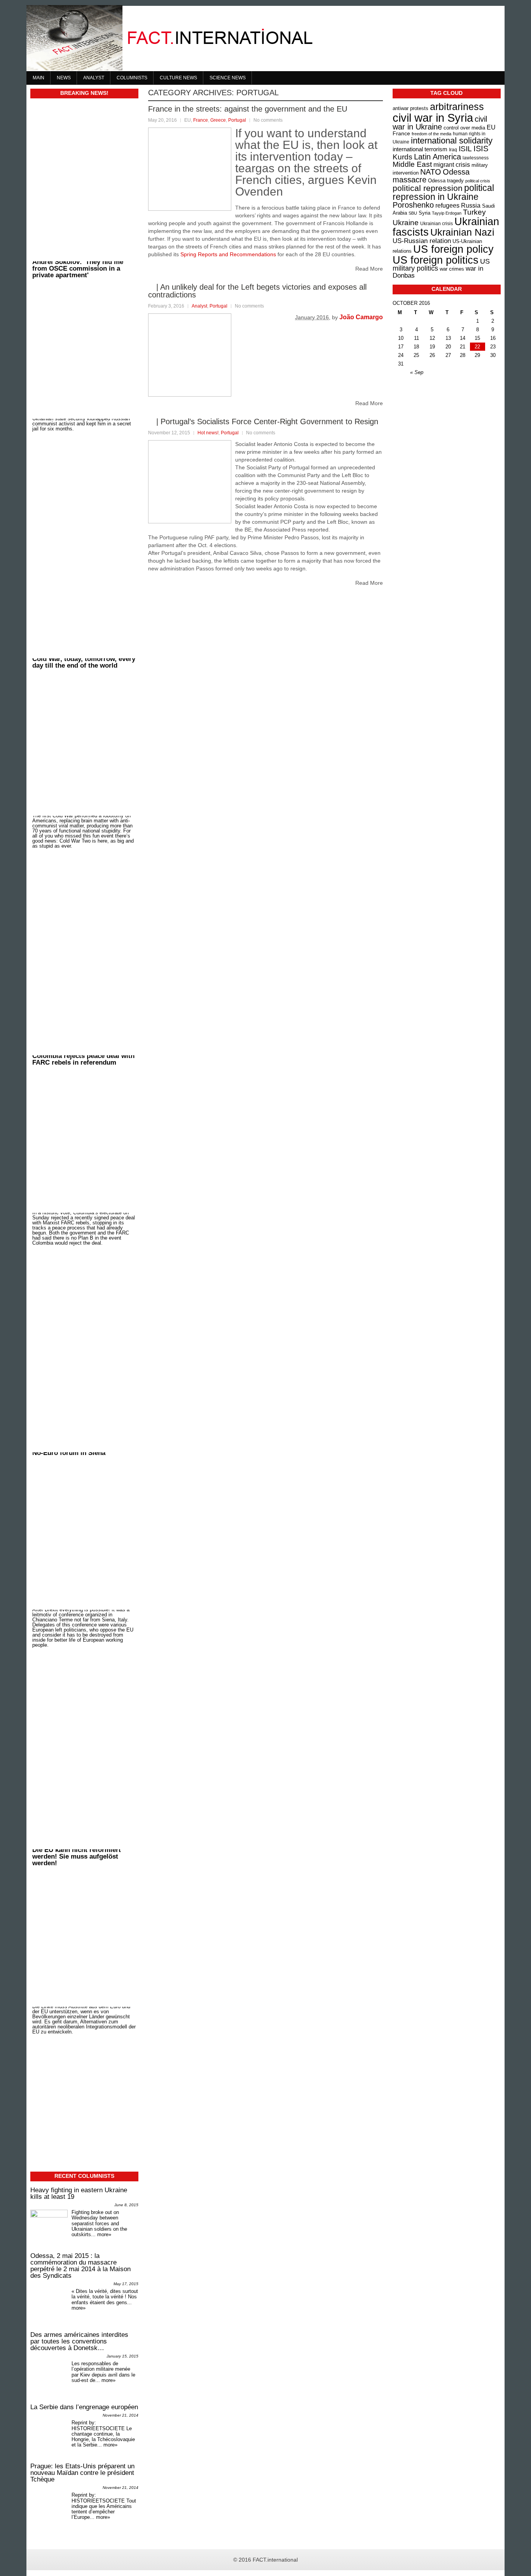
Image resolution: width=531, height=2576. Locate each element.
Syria (424, 213)
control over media (464, 128)
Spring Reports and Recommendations (228, 254)
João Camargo (361, 317)
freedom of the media (431, 134)
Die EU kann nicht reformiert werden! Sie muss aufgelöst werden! (77, 1849)
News (64, 78)
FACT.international (275, 2560)
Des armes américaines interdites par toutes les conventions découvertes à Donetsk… (79, 2341)
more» (104, 2234)
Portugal (237, 120)
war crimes (452, 269)
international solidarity (452, 141)
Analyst (94, 78)
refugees (447, 205)
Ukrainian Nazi (462, 232)
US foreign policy (453, 249)
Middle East (412, 164)
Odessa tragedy (446, 181)
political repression (428, 188)
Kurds (403, 157)
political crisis (478, 181)
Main (38, 78)
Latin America (438, 157)
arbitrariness (457, 107)
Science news (228, 78)
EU (491, 127)
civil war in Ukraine (440, 123)
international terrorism (420, 149)
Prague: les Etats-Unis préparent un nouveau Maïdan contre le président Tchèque (82, 2473)
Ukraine (406, 223)
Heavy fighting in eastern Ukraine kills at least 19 (79, 2193)
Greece (218, 120)
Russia (471, 205)
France (201, 120)
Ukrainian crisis (437, 223)
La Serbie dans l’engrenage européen (84, 2407)
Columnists (132, 78)
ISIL (465, 149)
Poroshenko (413, 205)
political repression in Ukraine (443, 192)
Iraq (453, 150)
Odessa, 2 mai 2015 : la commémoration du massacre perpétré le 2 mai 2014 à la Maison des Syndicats (80, 2266)
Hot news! (208, 433)
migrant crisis (452, 164)
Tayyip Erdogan (447, 213)
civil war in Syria (433, 118)
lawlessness (476, 158)
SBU (413, 213)
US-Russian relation (422, 241)
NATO (431, 172)
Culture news (178, 78)
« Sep (417, 372)
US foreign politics (436, 260)
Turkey (474, 212)
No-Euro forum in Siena (69, 1530)
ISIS (481, 149)
